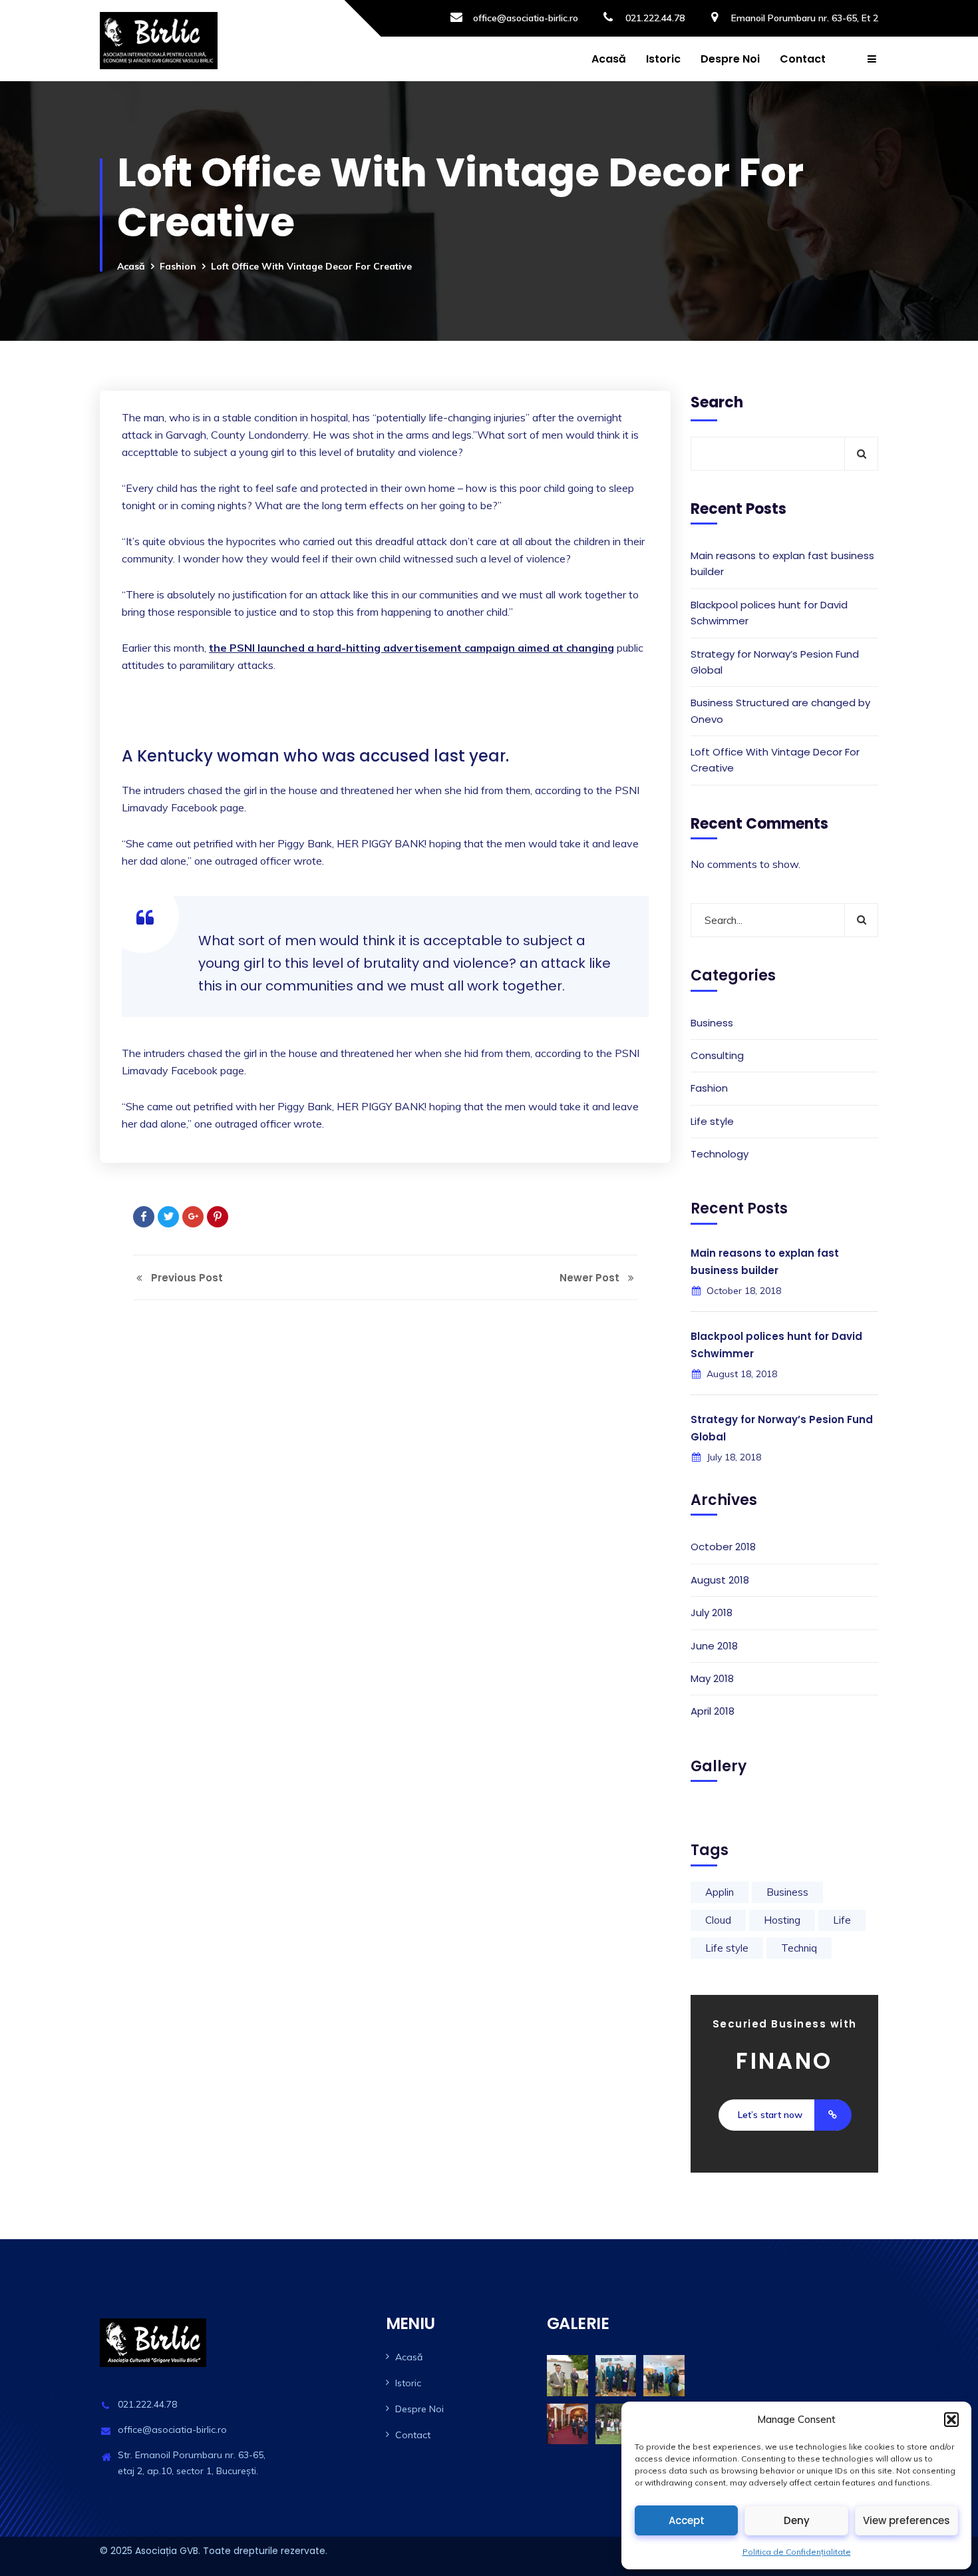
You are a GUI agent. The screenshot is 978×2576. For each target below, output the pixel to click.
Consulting (717, 1055)
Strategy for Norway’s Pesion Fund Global (775, 662)
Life (842, 1920)
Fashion (178, 266)
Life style (712, 1121)
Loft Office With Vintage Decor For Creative (775, 760)
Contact (803, 59)
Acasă (609, 59)
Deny (797, 2520)
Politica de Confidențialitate (797, 2552)
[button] (951, 2420)
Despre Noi (730, 59)
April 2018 (713, 1711)
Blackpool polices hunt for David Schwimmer (769, 613)
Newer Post (591, 1278)
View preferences (906, 2520)
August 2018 (720, 1580)
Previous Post (186, 1278)
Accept (687, 2520)
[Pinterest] (218, 1217)
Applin (720, 1892)
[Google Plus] (193, 1217)
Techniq (799, 1948)
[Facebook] (144, 1217)
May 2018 (712, 1678)
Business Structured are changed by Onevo (780, 711)
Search (717, 402)
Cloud (718, 1920)
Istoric (663, 59)
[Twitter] (168, 1217)
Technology (720, 1154)
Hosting (782, 1920)
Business (712, 1023)
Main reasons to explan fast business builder (782, 563)
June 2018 (714, 1646)
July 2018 (712, 1612)
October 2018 (723, 1547)
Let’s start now (770, 2115)
